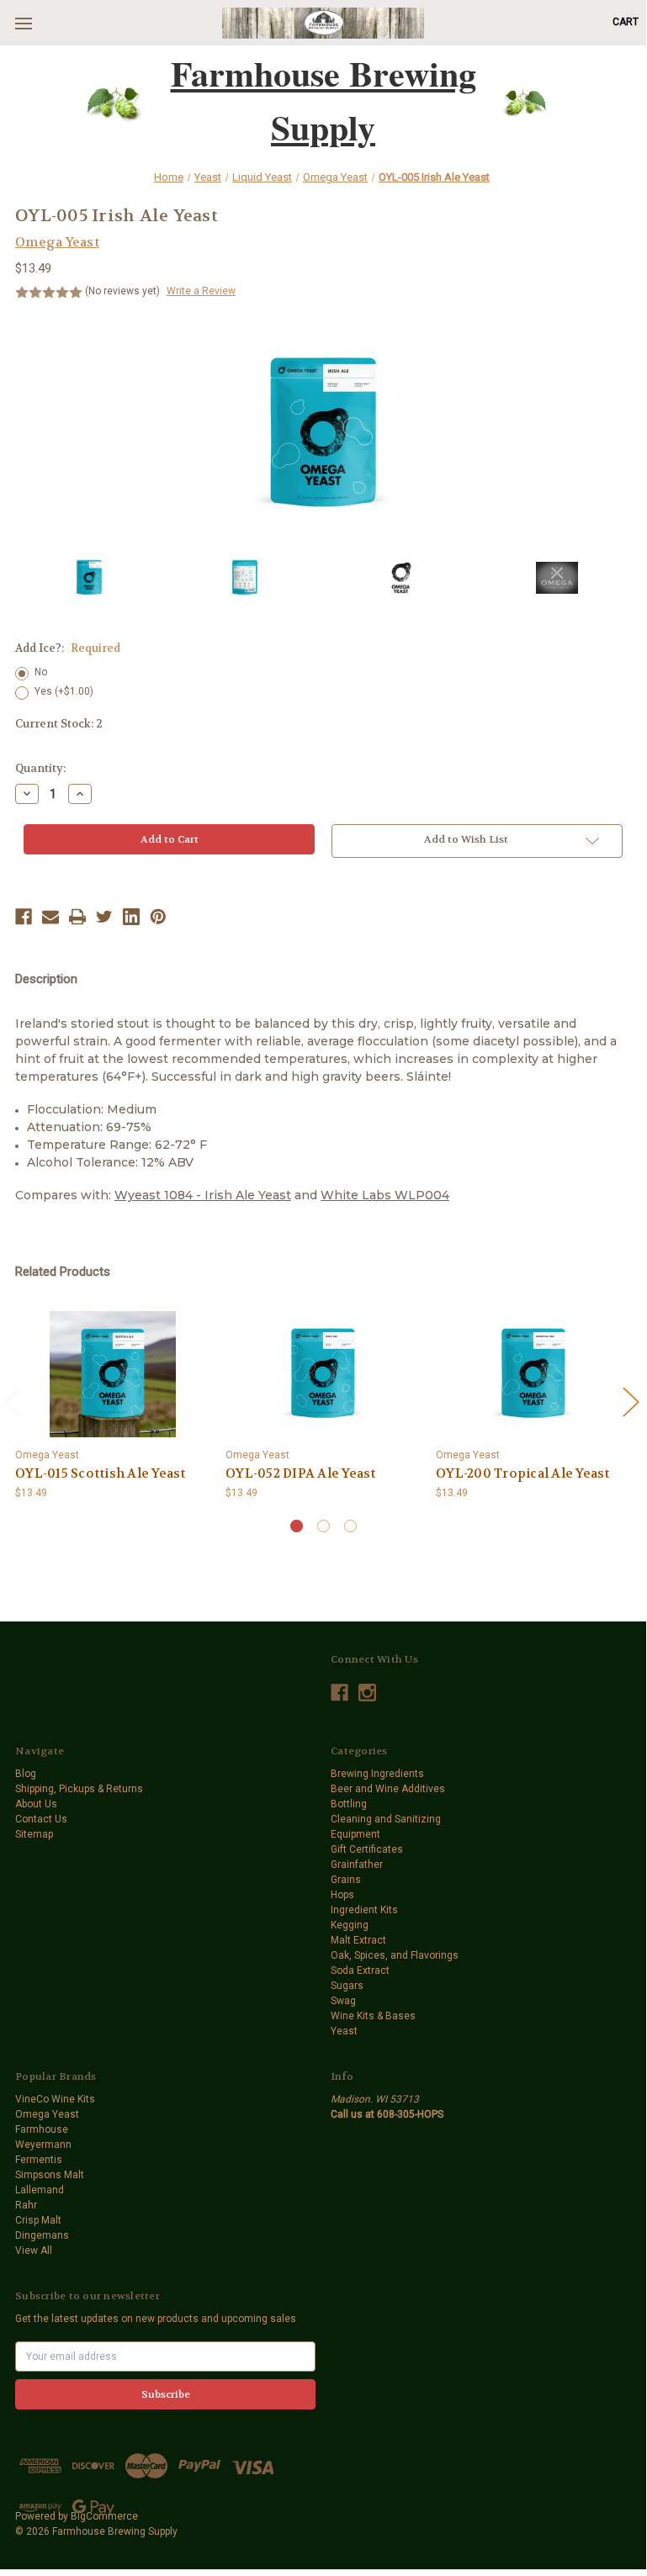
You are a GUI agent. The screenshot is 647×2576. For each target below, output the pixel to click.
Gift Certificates (367, 1849)
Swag (343, 2001)
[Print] (77, 917)
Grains (346, 1880)
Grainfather (357, 1865)
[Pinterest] (158, 917)
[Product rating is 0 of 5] (49, 293)
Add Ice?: (68, 648)
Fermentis (39, 2160)
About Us (36, 1804)
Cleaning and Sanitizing (386, 1819)
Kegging (350, 1925)
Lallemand (40, 2190)
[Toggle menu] (23, 23)
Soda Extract (360, 1970)
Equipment (355, 1834)
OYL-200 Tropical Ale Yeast (523, 1473)
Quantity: (40, 768)
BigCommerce (104, 2516)
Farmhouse (42, 2129)
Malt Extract (358, 1940)
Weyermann (43, 2145)
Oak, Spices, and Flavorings (395, 1955)
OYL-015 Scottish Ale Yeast (101, 1473)
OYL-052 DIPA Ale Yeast (301, 1473)
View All (34, 2251)
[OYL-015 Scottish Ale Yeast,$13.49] (113, 1374)
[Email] (50, 917)
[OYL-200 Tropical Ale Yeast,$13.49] (533, 1374)
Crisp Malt (38, 2220)
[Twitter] (104, 917)
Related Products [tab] (63, 1272)
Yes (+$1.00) (64, 691)
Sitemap (34, 1834)
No (41, 672)
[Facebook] (24, 917)
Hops (342, 1895)
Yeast (344, 2031)
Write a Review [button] (201, 291)
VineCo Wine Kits (55, 2099)
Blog (26, 1774)
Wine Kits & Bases (373, 2016)
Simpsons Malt (50, 2175)
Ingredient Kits (364, 1910)
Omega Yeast (47, 2114)
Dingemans (42, 2235)
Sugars (347, 1986)
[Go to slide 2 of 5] (630, 1402)
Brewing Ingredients (377, 1774)
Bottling (349, 1804)
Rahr (26, 2205)
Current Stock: (59, 724)
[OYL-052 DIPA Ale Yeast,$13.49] (323, 1374)
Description (46, 979)
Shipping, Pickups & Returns (79, 1789)
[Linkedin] (131, 917)
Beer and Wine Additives (388, 1789)
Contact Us (41, 1819)
